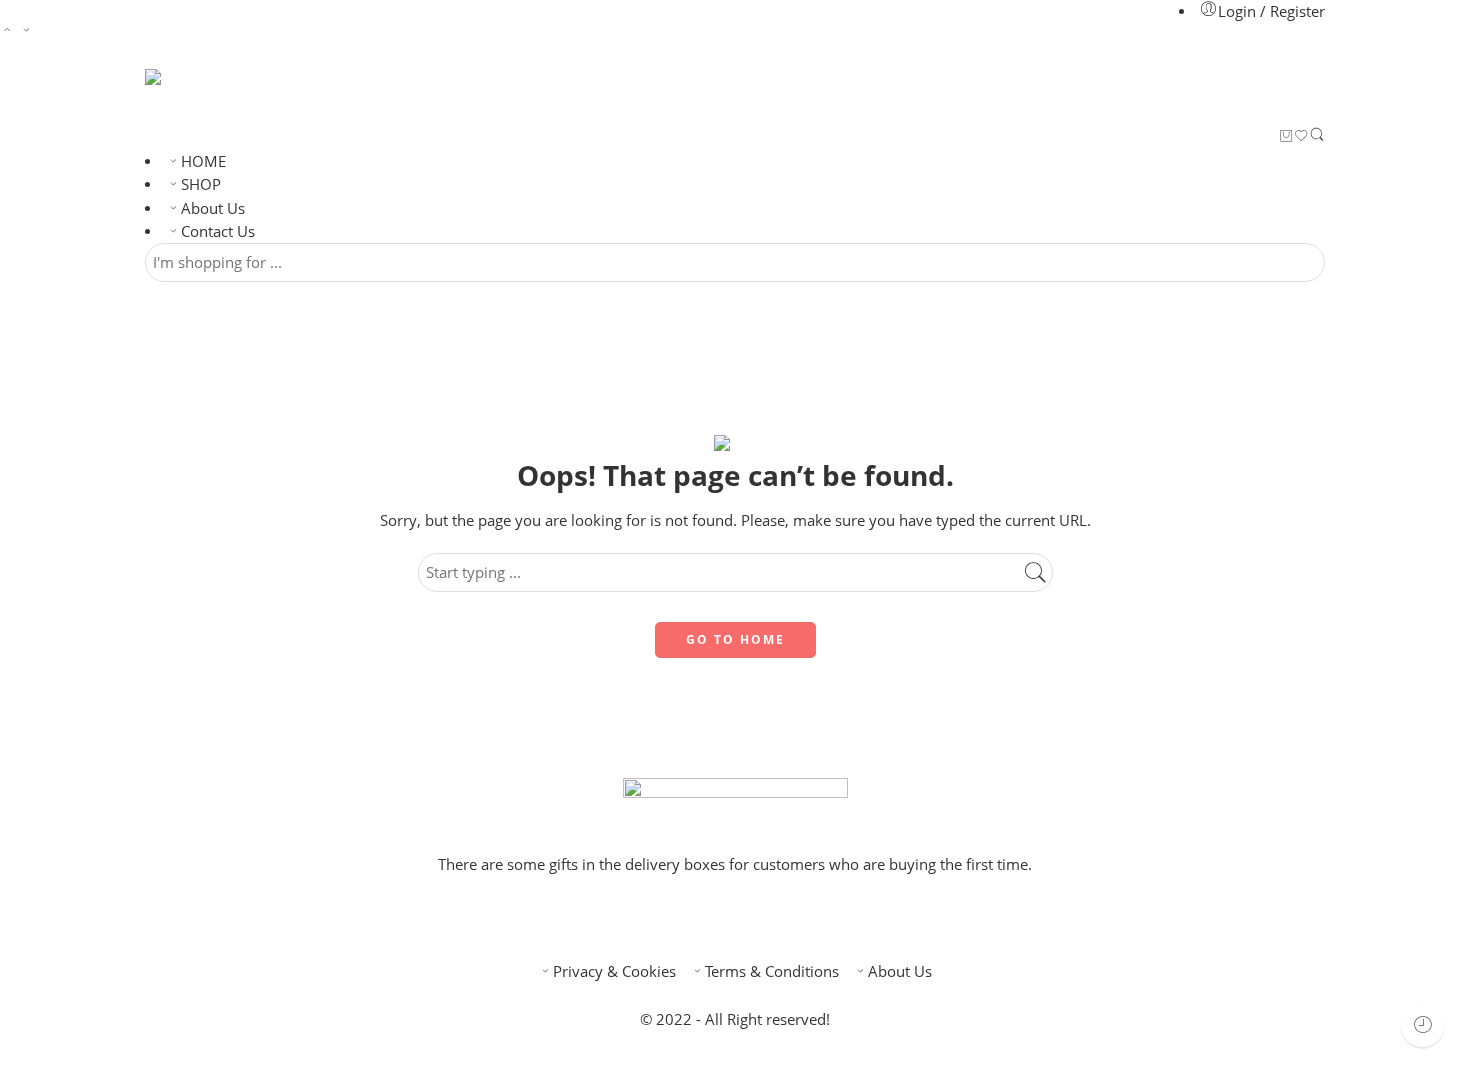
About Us (213, 208)
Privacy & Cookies (614, 971)
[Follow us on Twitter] (687, 918)
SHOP (201, 184)
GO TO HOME (735, 639)
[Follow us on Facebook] (719, 918)
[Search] (1317, 138)
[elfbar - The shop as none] (173, 97)
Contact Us (218, 231)
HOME (203, 161)
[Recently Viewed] (1422, 1024)
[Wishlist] (1301, 137)
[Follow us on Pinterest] (751, 918)
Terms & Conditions (772, 971)
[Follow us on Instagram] (783, 918)
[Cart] (1286, 137)
